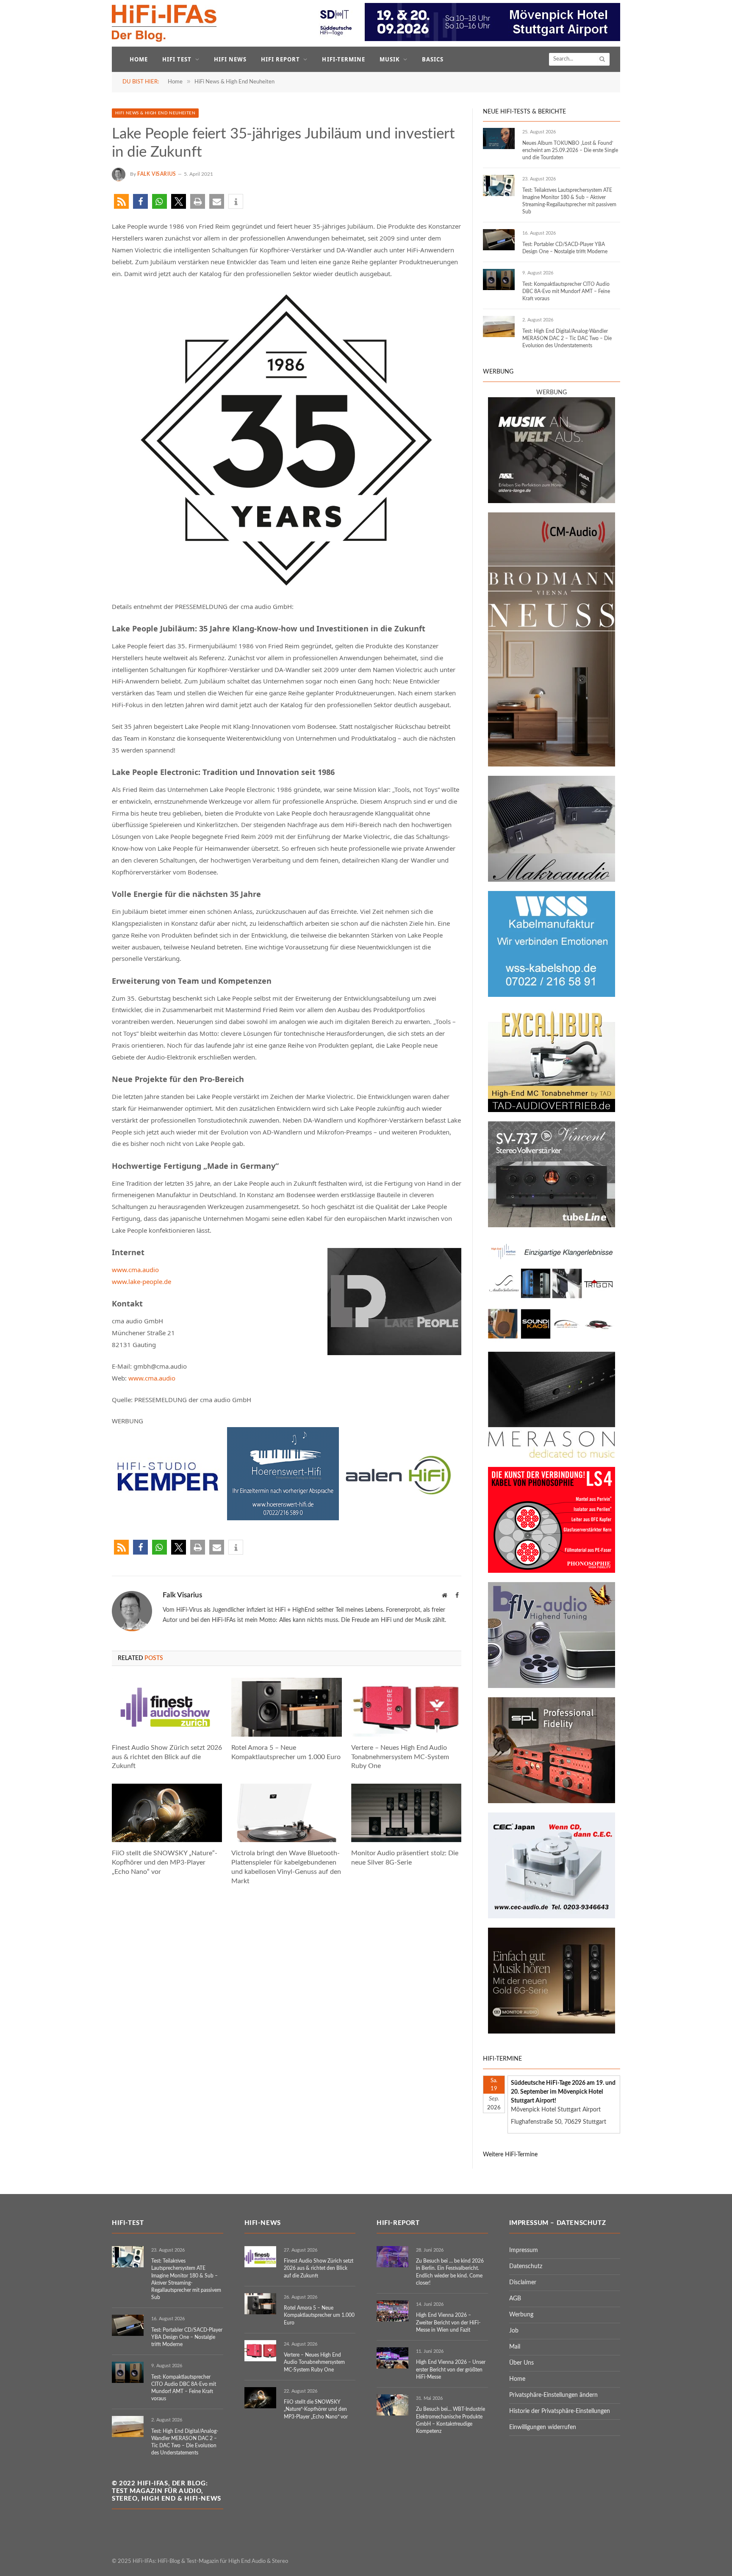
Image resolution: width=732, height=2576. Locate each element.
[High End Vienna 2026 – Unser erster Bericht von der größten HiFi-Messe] (392, 2358)
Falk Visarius (157, 174)
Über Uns (521, 2363)
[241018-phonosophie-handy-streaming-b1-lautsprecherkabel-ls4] (552, 1571)
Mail (515, 2347)
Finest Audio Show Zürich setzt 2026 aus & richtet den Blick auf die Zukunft (167, 1757)
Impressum (524, 2250)
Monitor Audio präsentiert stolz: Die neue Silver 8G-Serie (405, 1858)
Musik (390, 59)
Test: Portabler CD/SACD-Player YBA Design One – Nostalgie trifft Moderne (565, 248)
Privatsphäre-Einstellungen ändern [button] (553, 2395)
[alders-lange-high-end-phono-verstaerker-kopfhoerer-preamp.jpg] (552, 501)
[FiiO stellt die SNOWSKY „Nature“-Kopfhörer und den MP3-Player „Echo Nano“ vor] (167, 1813)
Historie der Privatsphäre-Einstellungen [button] (560, 2411)
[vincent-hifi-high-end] (552, 1226)
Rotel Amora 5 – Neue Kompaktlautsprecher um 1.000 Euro (286, 1752)
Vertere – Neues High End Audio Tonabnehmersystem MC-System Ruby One (400, 1757)
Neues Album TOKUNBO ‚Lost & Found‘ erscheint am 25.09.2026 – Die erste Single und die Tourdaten (570, 150)
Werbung (521, 2315)
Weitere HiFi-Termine (510, 2155)
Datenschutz (526, 2266)
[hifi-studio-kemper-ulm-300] (168, 1518)
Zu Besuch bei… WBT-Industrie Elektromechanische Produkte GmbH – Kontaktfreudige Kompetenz (451, 2420)
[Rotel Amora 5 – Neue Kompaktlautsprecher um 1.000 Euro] (286, 1707)
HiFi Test (177, 59)
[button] (121, 201)
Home (139, 59)
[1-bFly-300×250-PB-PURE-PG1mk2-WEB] (552, 1686)
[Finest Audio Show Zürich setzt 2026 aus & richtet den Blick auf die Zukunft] (167, 1707)
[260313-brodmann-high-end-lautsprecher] (552, 765)
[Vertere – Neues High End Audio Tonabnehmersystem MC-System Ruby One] (406, 1707)
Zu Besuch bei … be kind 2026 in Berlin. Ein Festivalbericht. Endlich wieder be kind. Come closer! (450, 2272)
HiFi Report (280, 59)
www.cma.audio (135, 1270)
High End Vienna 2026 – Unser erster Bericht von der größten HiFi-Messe (451, 2369)
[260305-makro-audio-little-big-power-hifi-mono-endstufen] (552, 880)
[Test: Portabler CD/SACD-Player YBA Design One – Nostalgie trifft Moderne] (499, 240)
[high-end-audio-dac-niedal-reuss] (552, 1456)
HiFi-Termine (343, 59)
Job (514, 2331)
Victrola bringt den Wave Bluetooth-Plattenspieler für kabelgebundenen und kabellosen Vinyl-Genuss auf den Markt (286, 1867)
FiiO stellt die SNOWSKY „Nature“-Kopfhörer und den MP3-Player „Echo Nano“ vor (165, 1862)
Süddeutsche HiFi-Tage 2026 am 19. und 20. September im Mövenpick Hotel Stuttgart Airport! (563, 2092)
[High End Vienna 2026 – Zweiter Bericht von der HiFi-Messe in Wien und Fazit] (392, 2311)
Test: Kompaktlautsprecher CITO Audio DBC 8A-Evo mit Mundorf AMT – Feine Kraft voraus (566, 291)
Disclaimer (523, 2283)
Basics (433, 59)
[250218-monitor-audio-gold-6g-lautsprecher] (552, 2032)
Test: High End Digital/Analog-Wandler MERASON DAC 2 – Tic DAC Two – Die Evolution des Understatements (567, 338)
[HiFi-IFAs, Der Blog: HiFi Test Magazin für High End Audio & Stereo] (164, 23)
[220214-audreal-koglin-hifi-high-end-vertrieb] (552, 1917)
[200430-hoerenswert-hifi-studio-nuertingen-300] (283, 1518)
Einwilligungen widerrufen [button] (543, 2427)
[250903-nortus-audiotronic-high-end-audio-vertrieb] (552, 1341)
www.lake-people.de (141, 1281)
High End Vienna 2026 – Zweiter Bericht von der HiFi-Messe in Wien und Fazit (448, 2322)
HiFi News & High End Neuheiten (155, 113)
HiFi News (230, 59)
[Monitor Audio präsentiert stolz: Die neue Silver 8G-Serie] (406, 1813)
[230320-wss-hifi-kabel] (552, 995)
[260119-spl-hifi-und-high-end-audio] (552, 1801)
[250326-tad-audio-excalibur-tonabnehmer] (552, 1110)
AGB (515, 2299)
